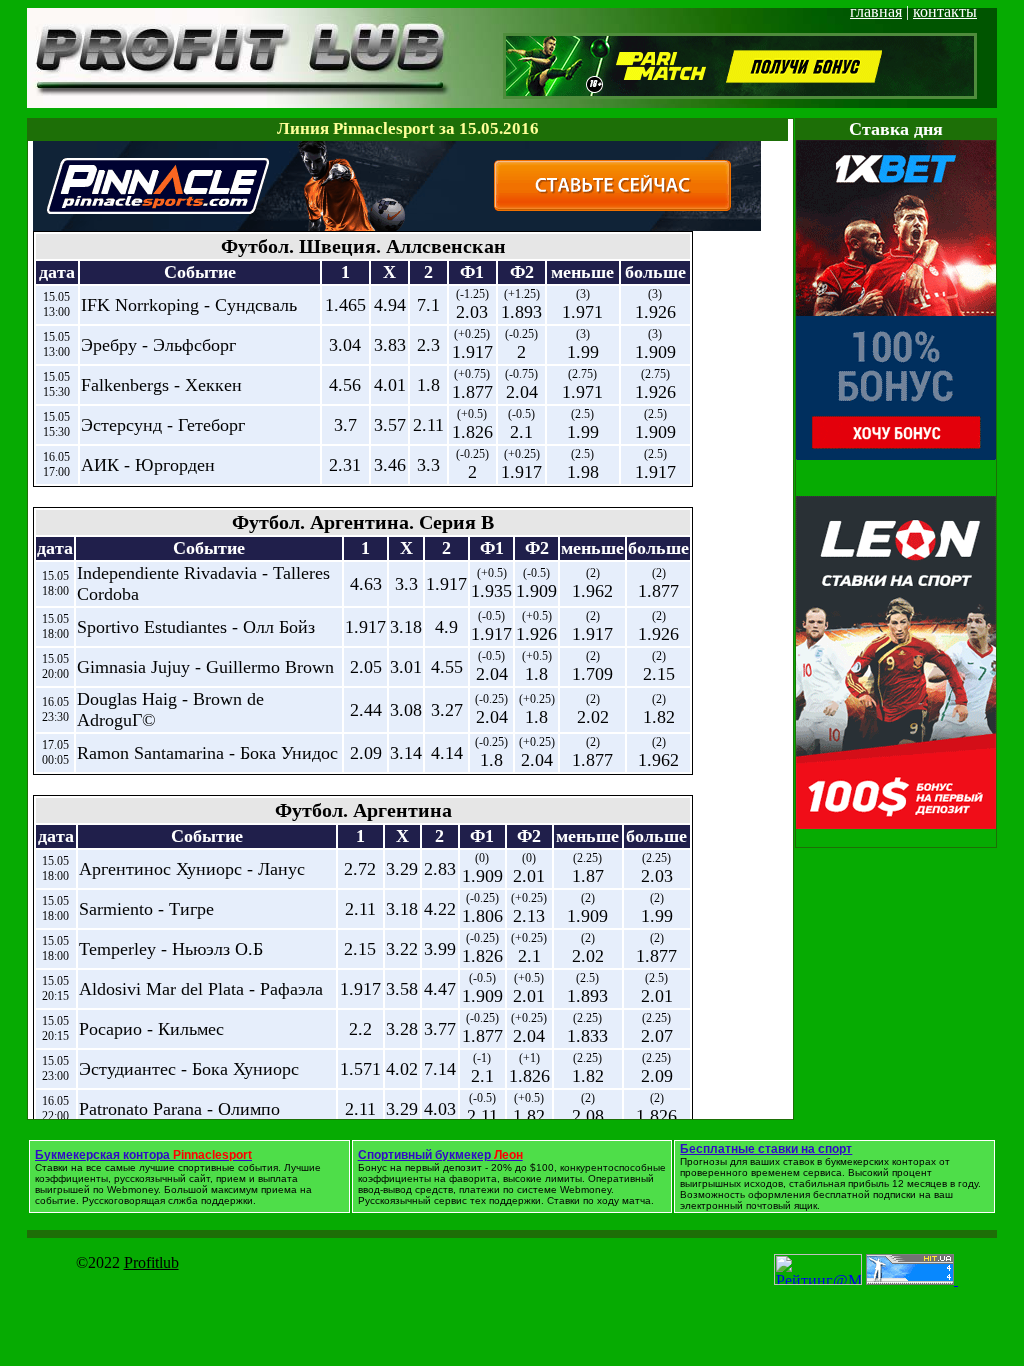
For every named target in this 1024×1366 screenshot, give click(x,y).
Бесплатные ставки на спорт (766, 1149)
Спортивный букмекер (440, 1155)
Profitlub (151, 1262)
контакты (945, 11)
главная (876, 11)
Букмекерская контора (143, 1155)
